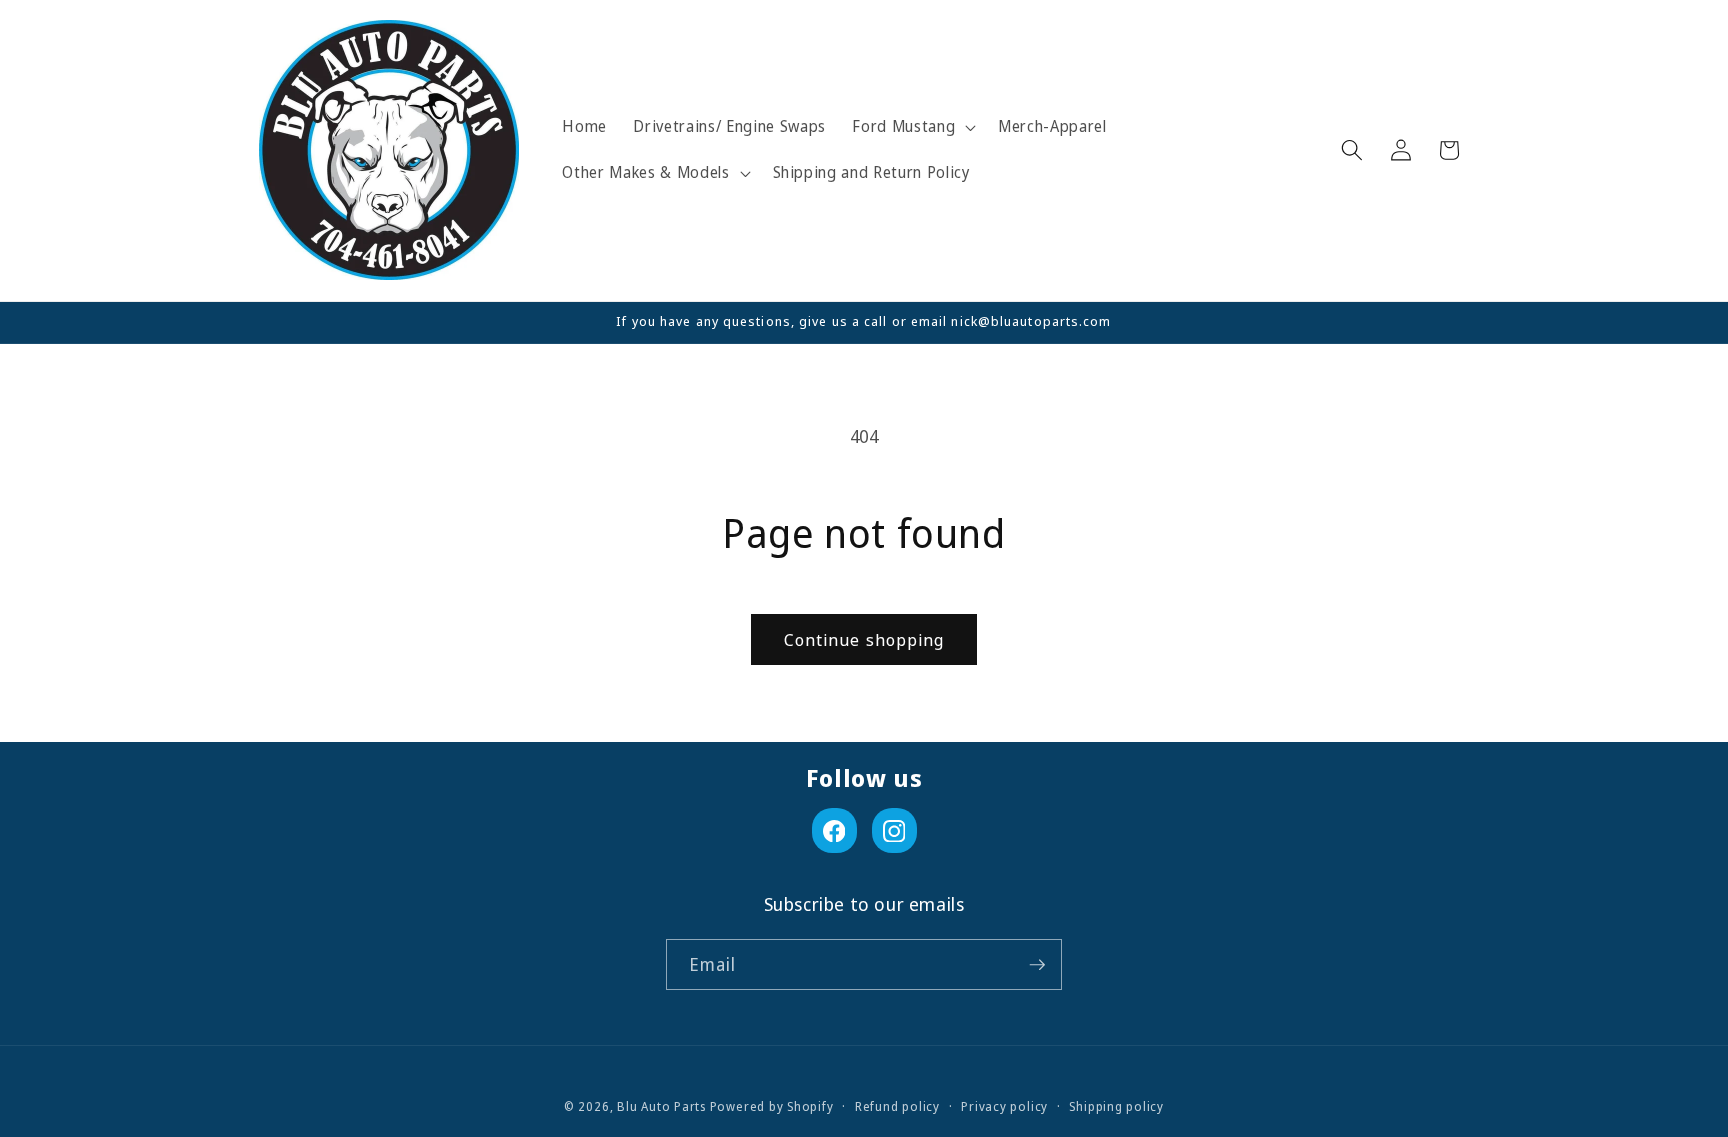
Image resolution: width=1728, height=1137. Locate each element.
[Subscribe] (1037, 965)
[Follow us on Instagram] (894, 830)
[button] (912, 127)
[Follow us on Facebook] (834, 830)
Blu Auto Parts (661, 1106)
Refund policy (897, 1106)
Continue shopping (864, 639)
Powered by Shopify (772, 1106)
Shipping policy (1116, 1106)
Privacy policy (1004, 1106)
